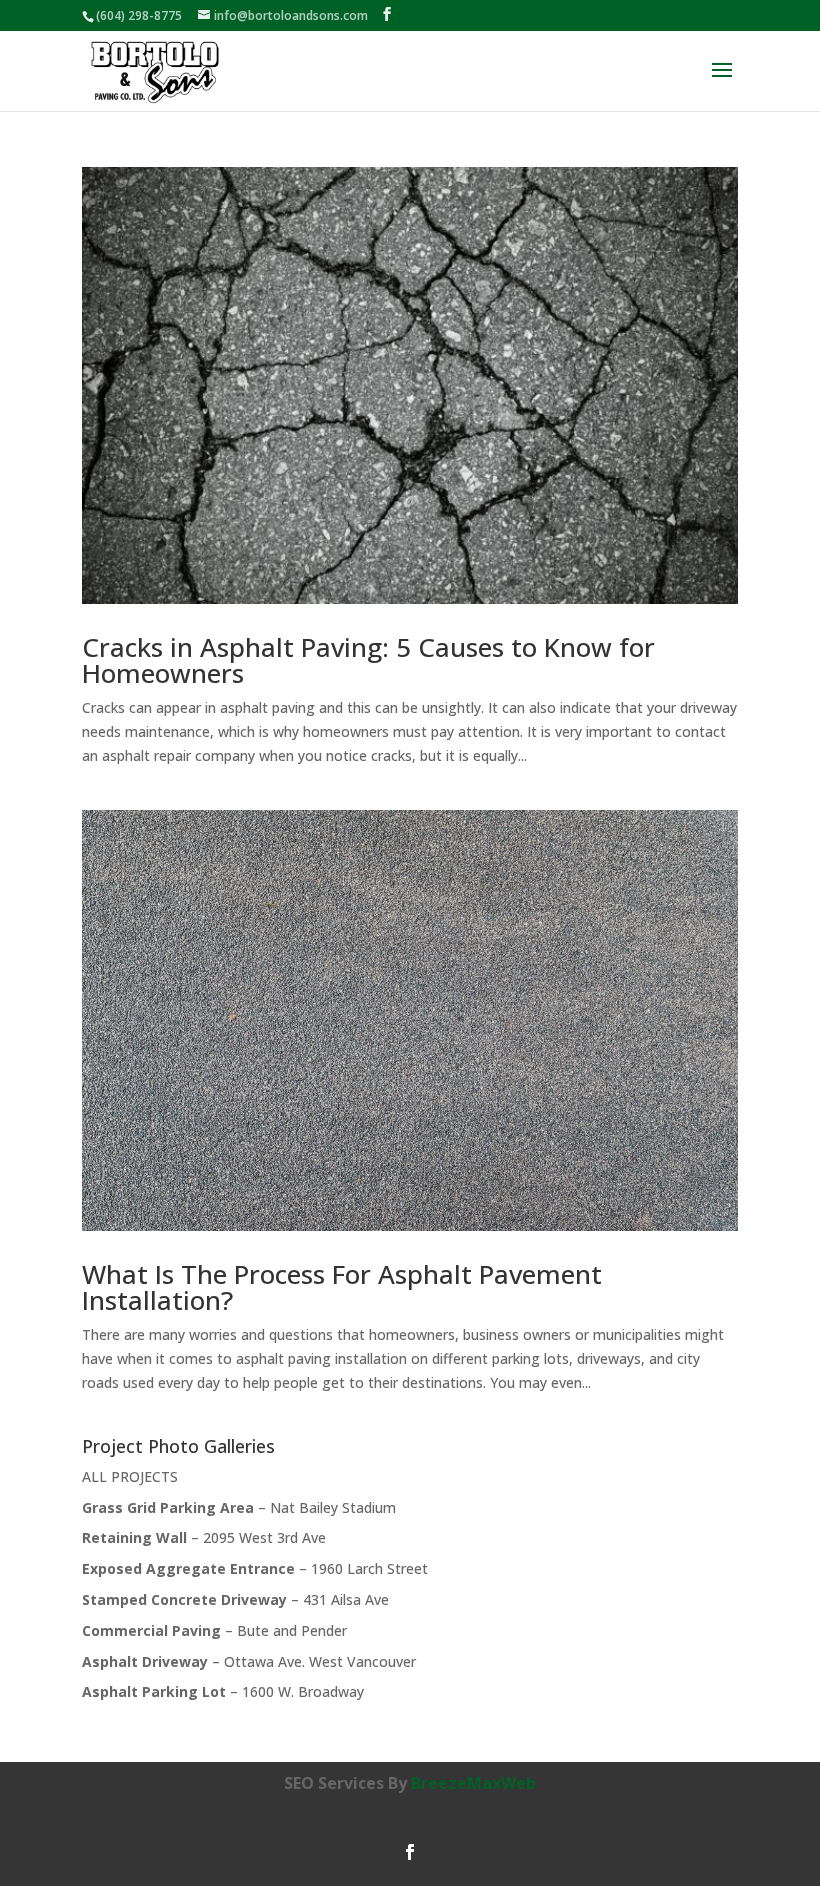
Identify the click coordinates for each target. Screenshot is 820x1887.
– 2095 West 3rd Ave (204, 1537)
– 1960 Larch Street (255, 1568)
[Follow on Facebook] (410, 1852)
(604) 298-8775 (139, 15)
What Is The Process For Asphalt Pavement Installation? (342, 1287)
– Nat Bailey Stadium (239, 1507)
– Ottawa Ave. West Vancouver (249, 1661)
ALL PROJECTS (130, 1476)
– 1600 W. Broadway (223, 1691)
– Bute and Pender (214, 1630)
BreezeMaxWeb (473, 1783)
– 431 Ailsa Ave (235, 1599)
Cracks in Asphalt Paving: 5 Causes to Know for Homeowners (368, 660)
